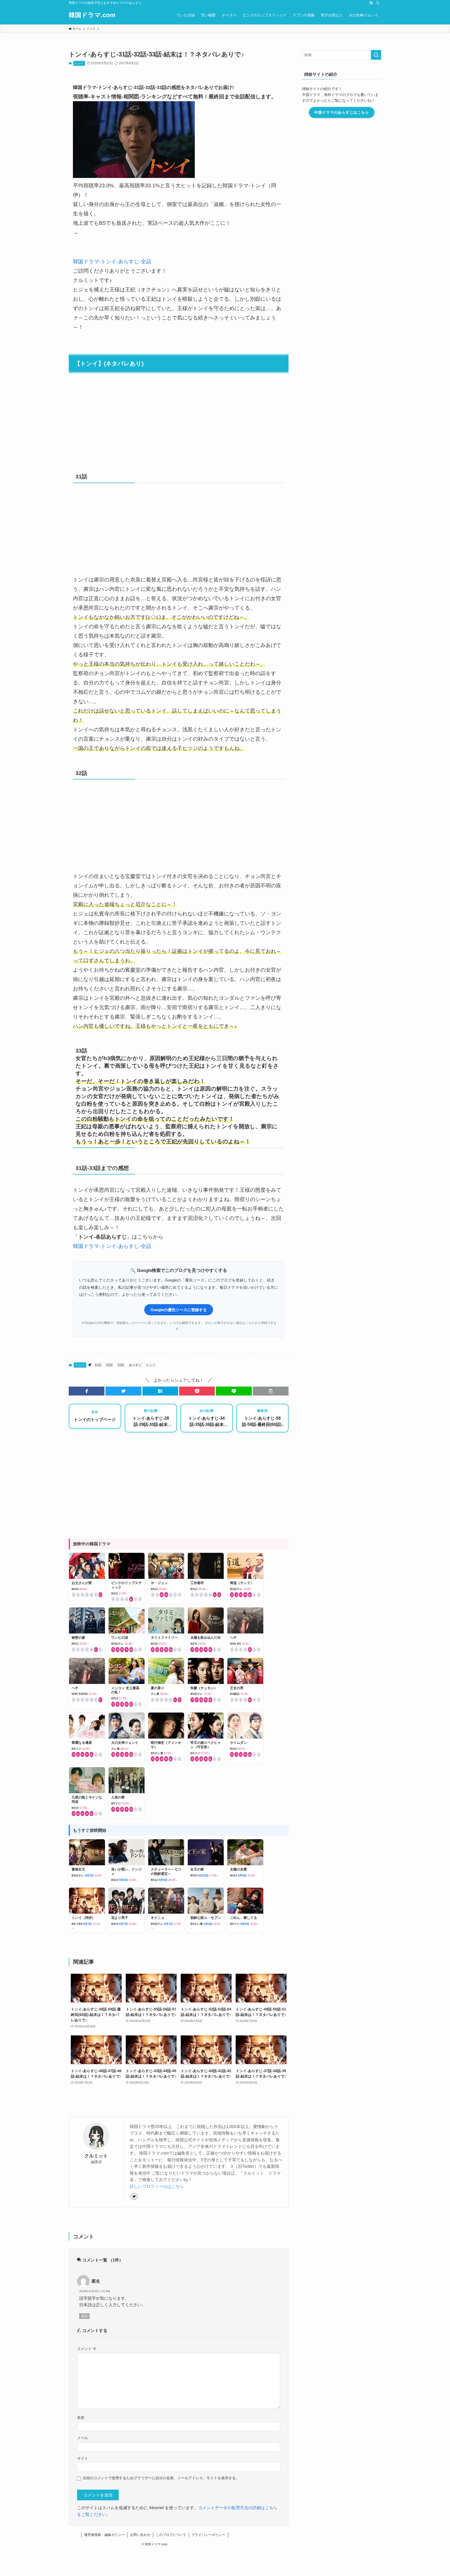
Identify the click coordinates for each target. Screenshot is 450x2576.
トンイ (79, 63)
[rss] (371, 3)
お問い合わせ (140, 2535)
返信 (84, 2316)
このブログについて (171, 2535)
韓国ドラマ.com (92, 15)
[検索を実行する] (376, 55)
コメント (87, 2349)
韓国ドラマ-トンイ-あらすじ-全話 (112, 261)
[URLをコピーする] (271, 1391)
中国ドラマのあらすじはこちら (342, 112)
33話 (121, 1365)
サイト (83, 2458)
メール (83, 2438)
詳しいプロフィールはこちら (157, 2186)
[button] (87, 1391)
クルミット (96, 2156)
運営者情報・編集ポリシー (104, 2535)
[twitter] (134, 2196)
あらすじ (135, 1365)
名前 (81, 2418)
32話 (109, 1365)
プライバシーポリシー (208, 2535)
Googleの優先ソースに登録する (179, 1310)
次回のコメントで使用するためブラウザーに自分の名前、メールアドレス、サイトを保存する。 (161, 2478)
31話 (98, 1365)
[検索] (378, 3)
